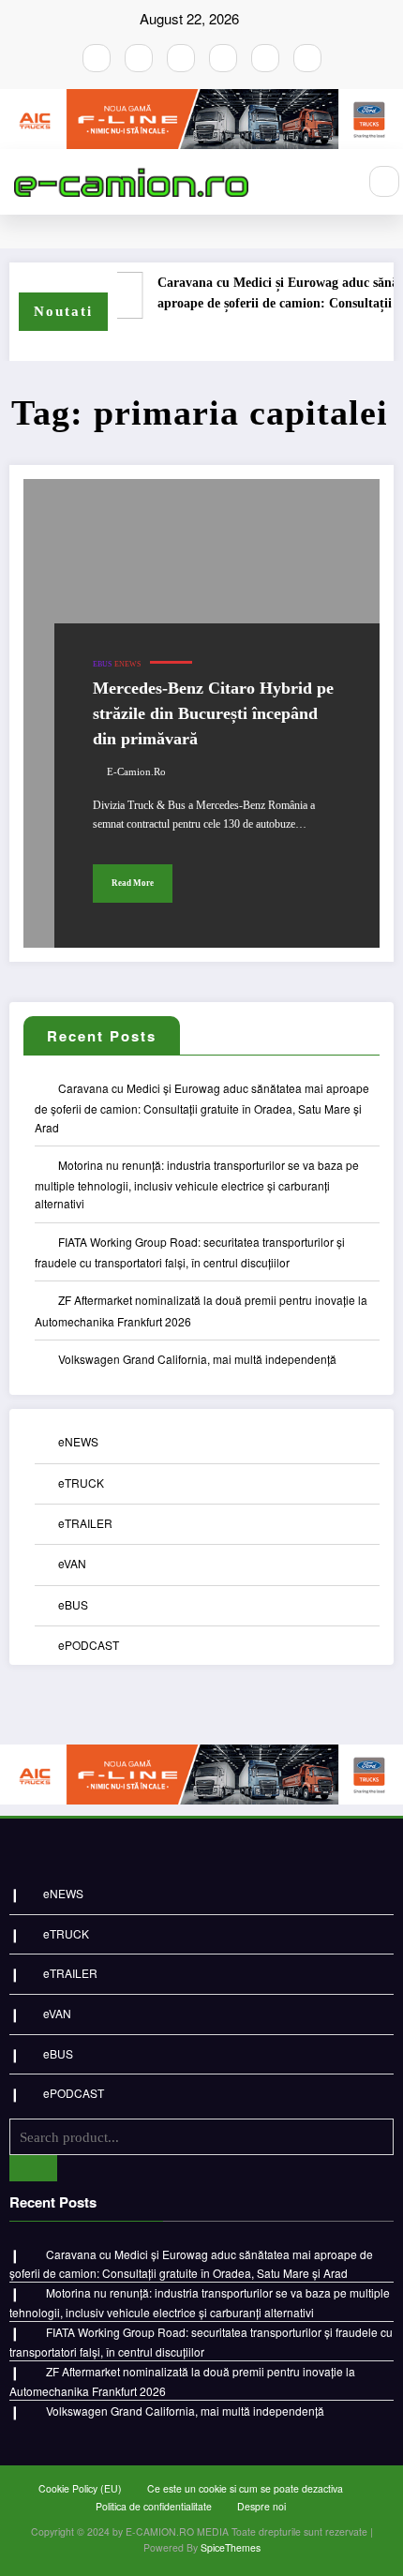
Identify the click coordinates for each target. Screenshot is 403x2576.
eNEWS (127, 664)
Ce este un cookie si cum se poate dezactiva (245, 2488)
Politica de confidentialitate (154, 2506)
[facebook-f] (97, 58)
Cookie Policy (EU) (80, 2488)
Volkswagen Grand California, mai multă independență (197, 1359)
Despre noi (261, 2506)
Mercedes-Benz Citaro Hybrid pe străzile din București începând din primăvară (213, 713)
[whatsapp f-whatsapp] (265, 58)
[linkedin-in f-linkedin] (307, 58)
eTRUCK (81, 1483)
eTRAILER (85, 1523)
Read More (133, 883)
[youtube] (181, 58)
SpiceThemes (231, 2547)
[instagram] (139, 58)
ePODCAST (89, 1645)
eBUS (102, 664)
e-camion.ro (136, 772)
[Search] (384, 181)
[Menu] (333, 182)
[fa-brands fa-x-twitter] (223, 58)
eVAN (72, 1563)
